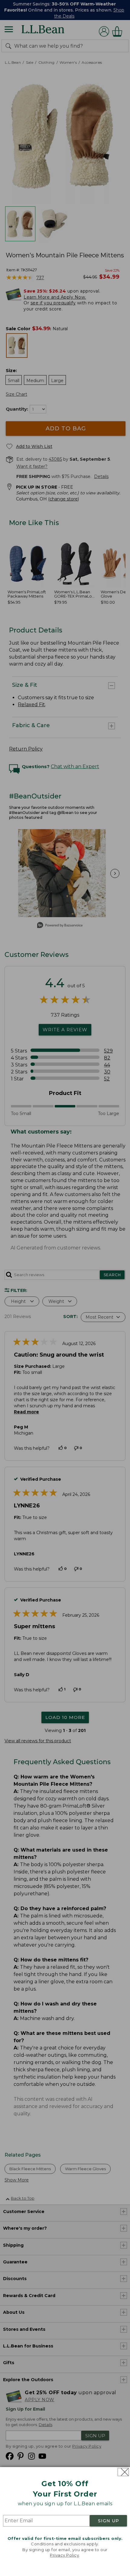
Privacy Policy (64, 2555)
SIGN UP (109, 2521)
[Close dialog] (123, 2472)
